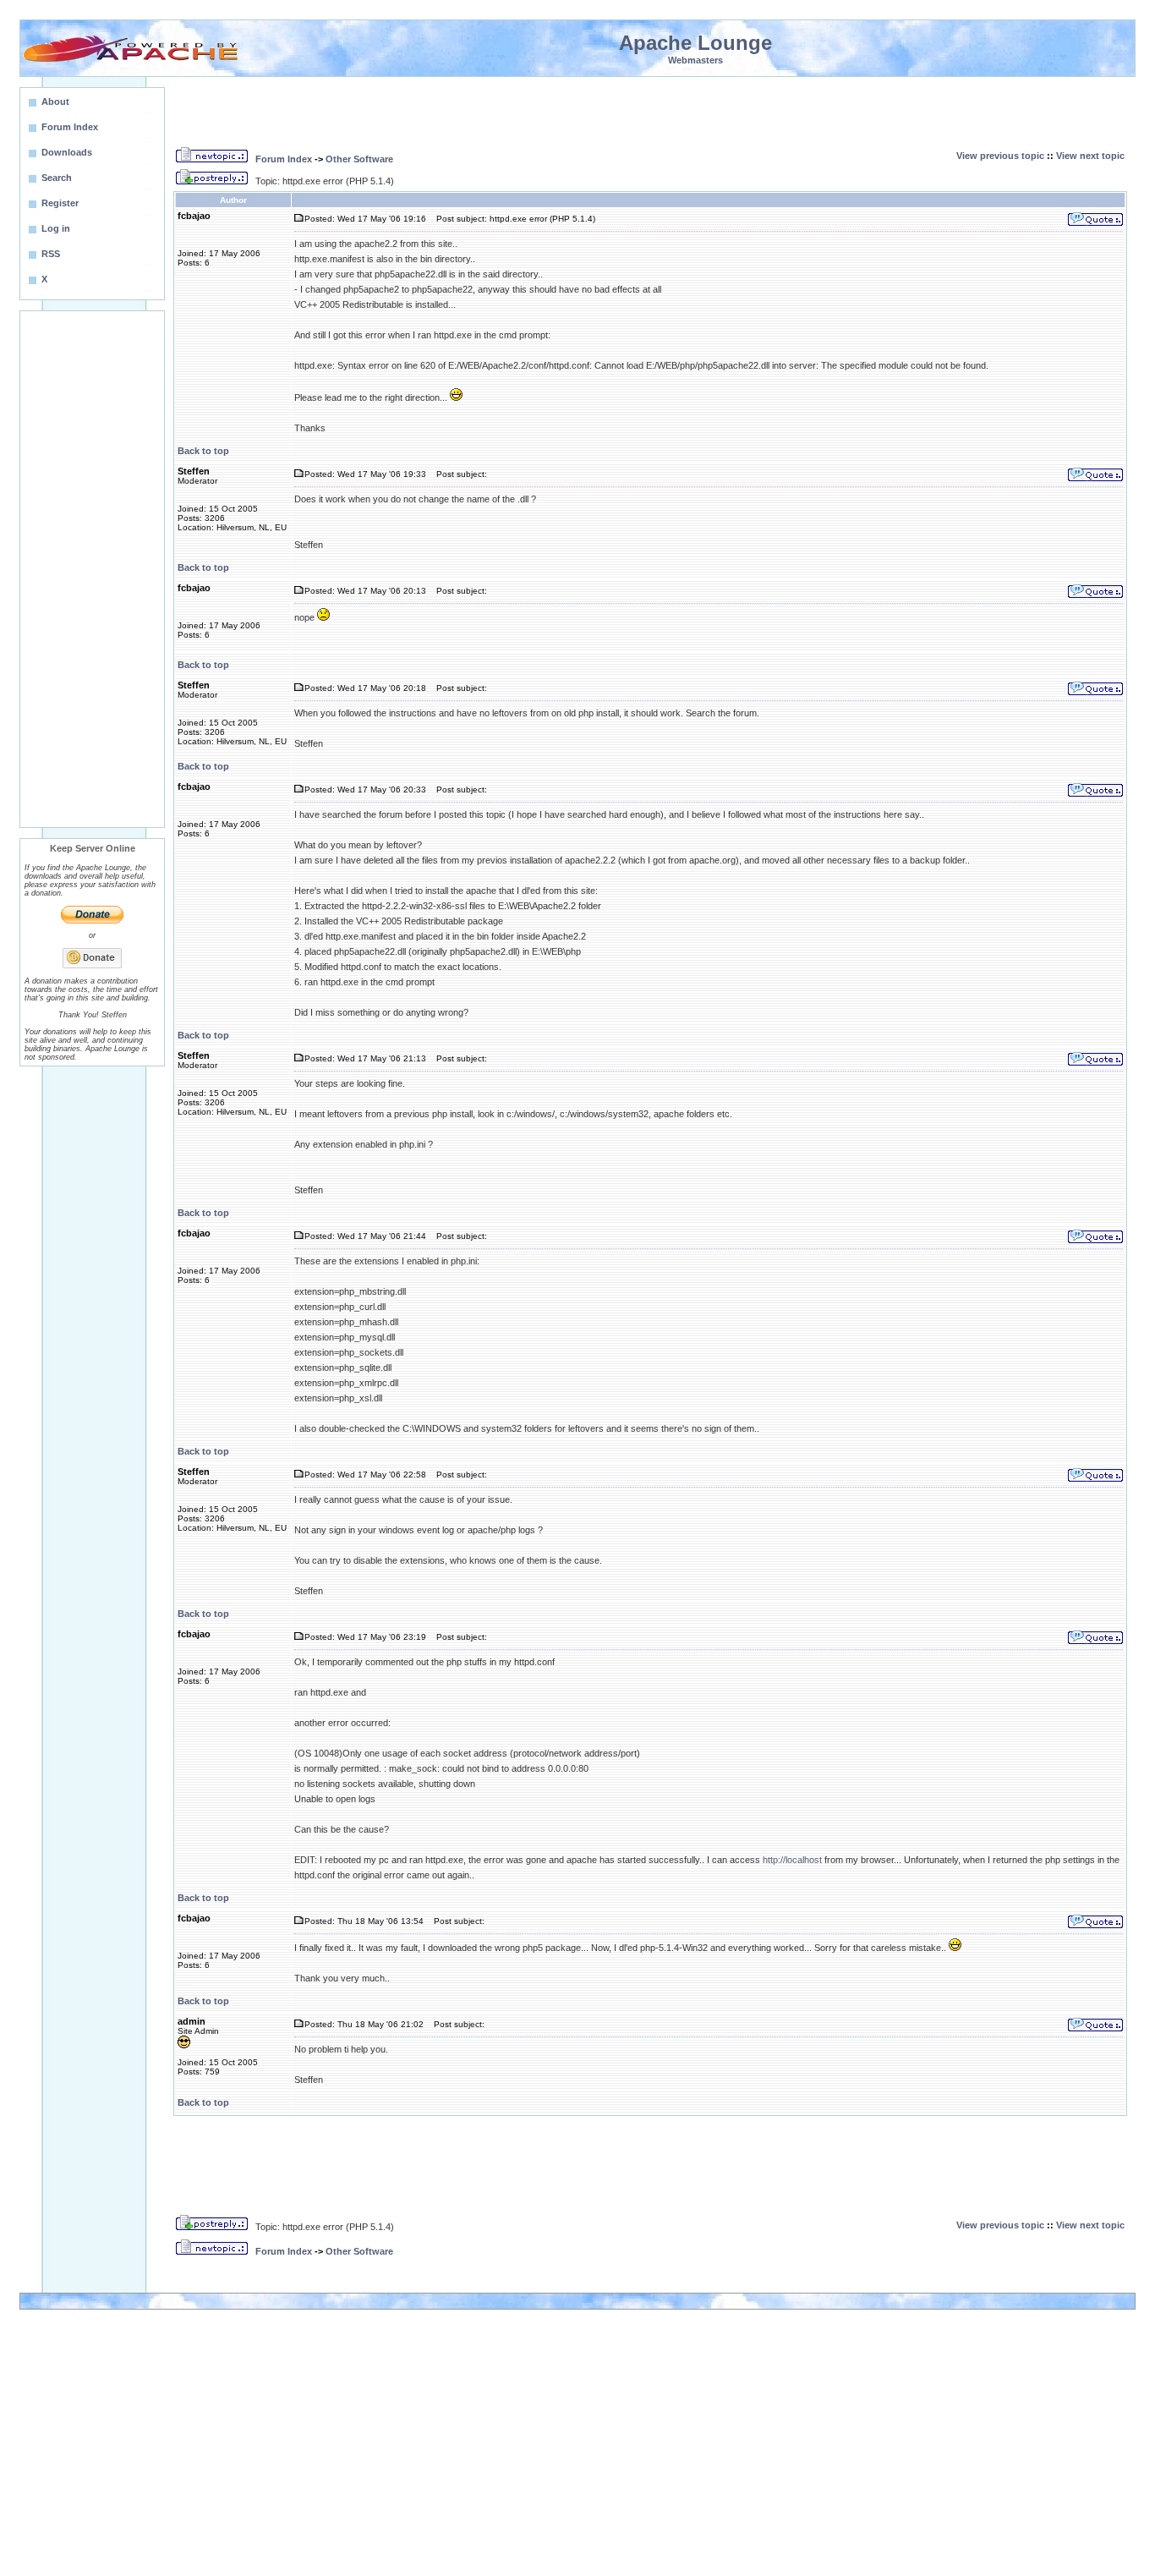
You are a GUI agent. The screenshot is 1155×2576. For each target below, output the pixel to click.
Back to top (203, 451)
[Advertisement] (92, 569)
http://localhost (792, 1860)
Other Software (359, 159)
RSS (51, 254)
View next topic (1090, 156)
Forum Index (284, 159)
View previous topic (1000, 156)
